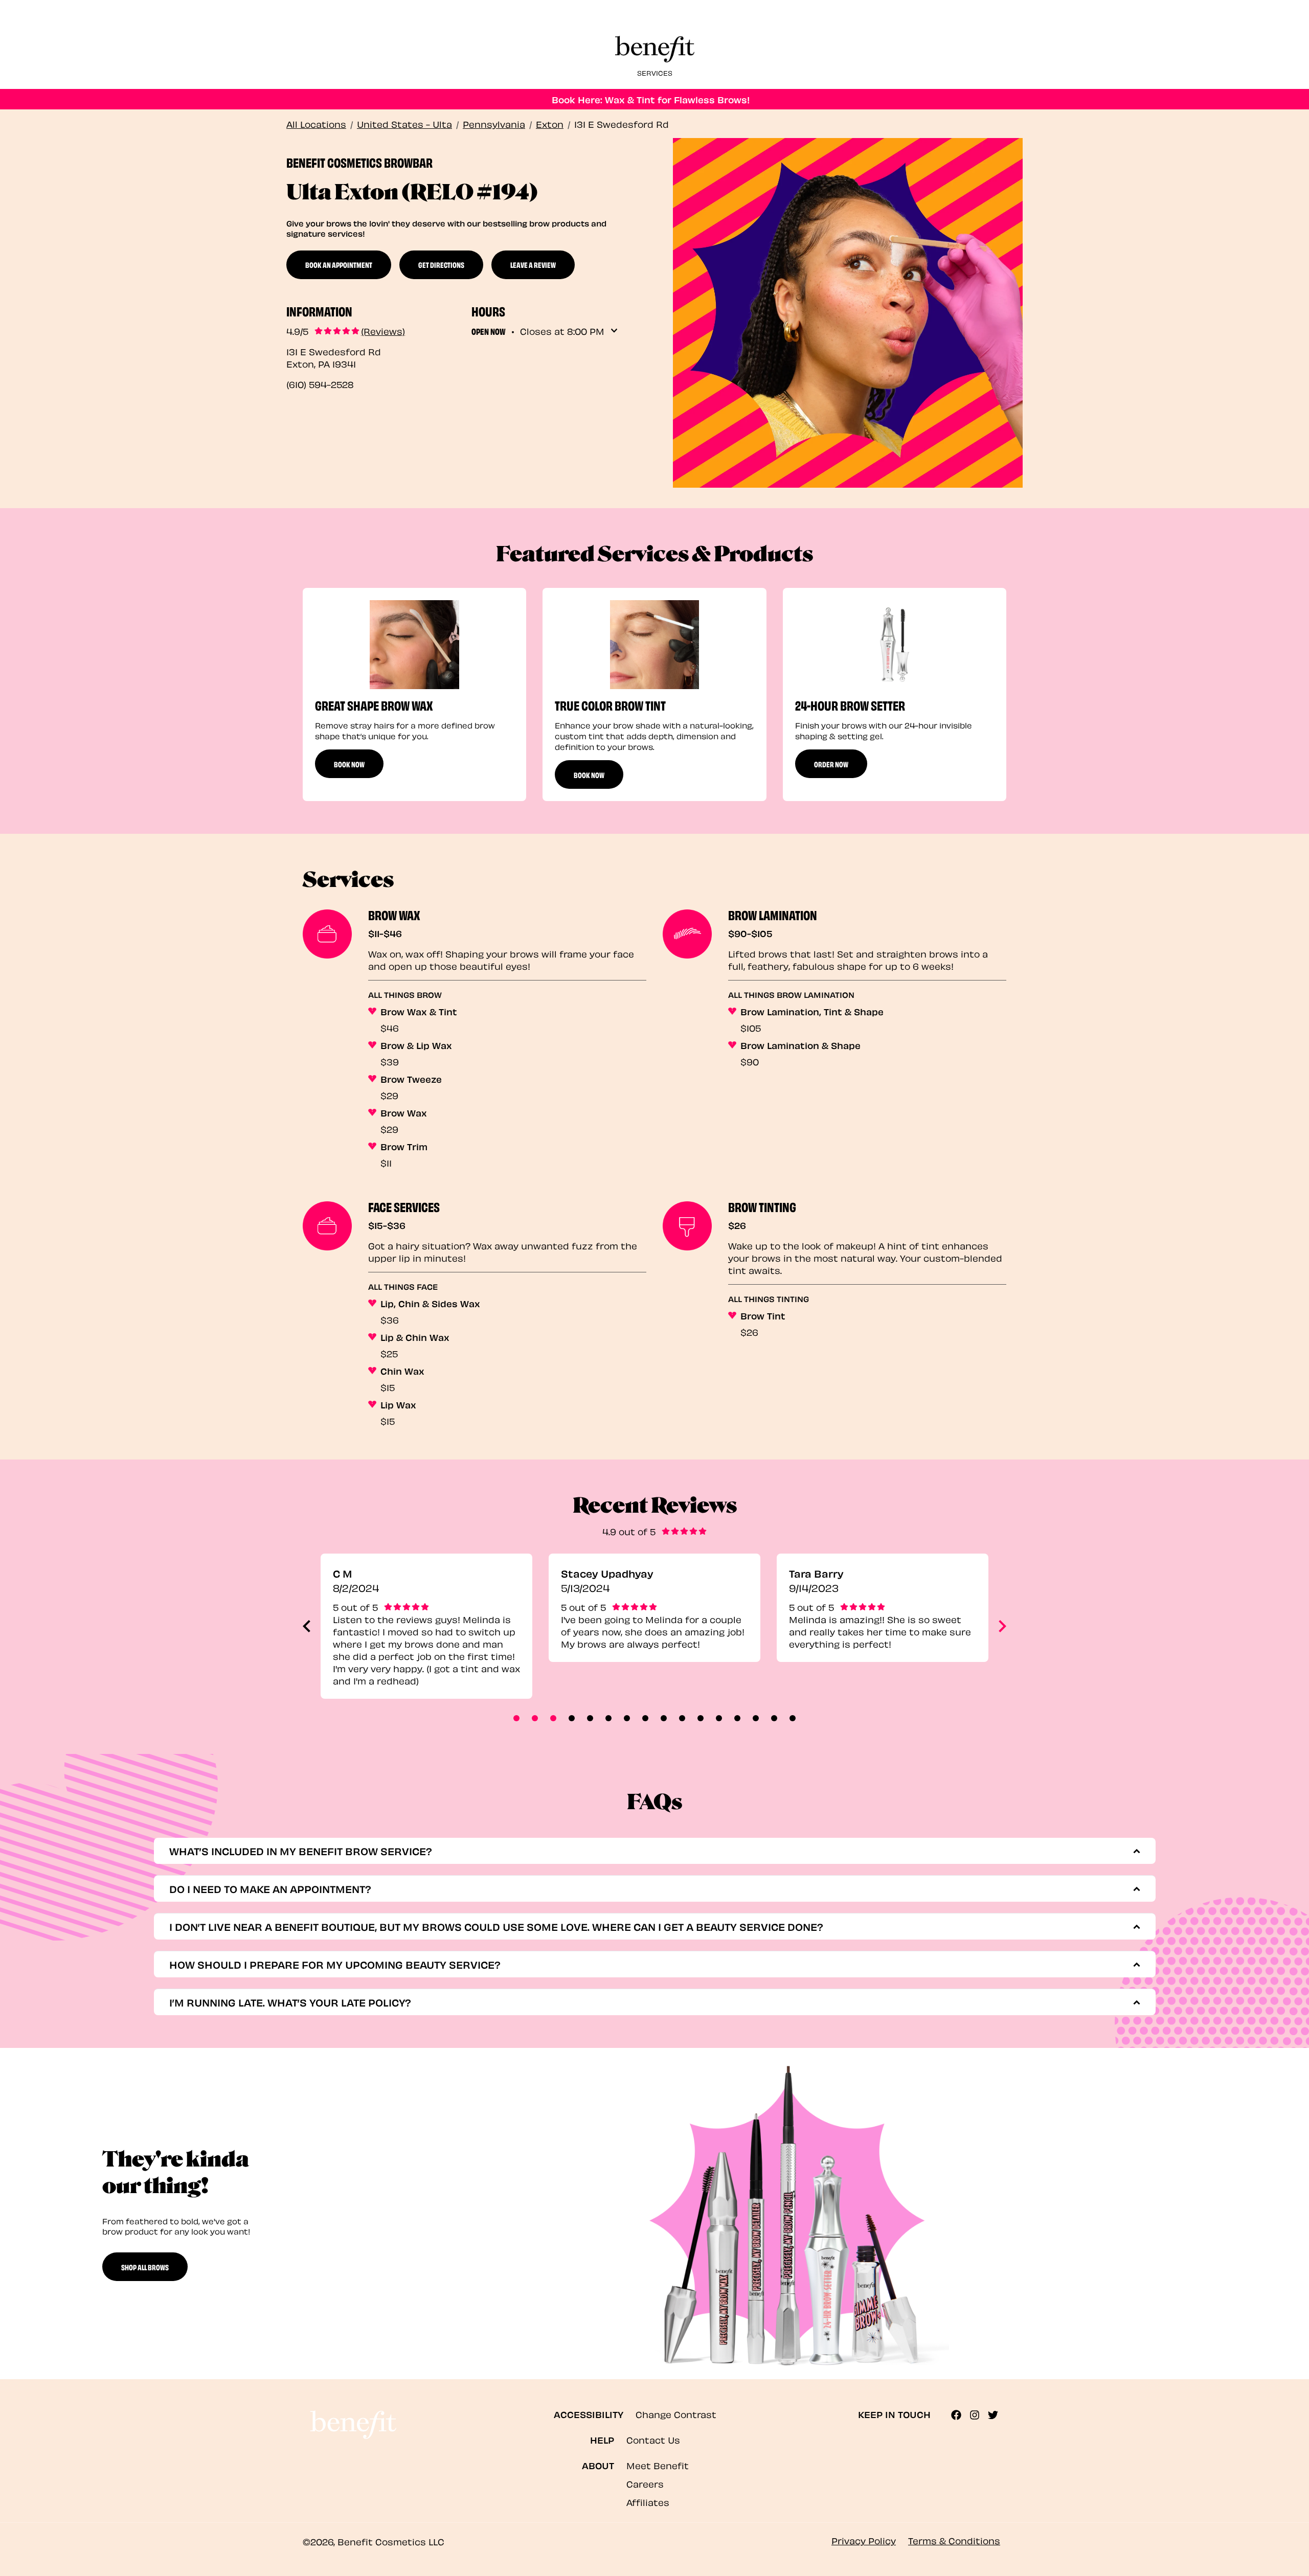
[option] (414, 694)
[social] (960, 2415)
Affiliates (648, 2502)
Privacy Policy (864, 2540)
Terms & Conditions (954, 2540)
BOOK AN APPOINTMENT (339, 264)
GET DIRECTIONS (441, 264)
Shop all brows (145, 2267)
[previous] (307, 1626)
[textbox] (650, 1851)
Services (655, 72)
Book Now (349, 764)
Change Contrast (676, 2414)
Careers (645, 2483)
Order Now (831, 764)
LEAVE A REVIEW (533, 264)
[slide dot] (516, 1718)
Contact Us (653, 2439)
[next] (1002, 1626)
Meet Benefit (658, 2465)
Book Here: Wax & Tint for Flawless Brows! (651, 99)
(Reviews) (383, 331)
